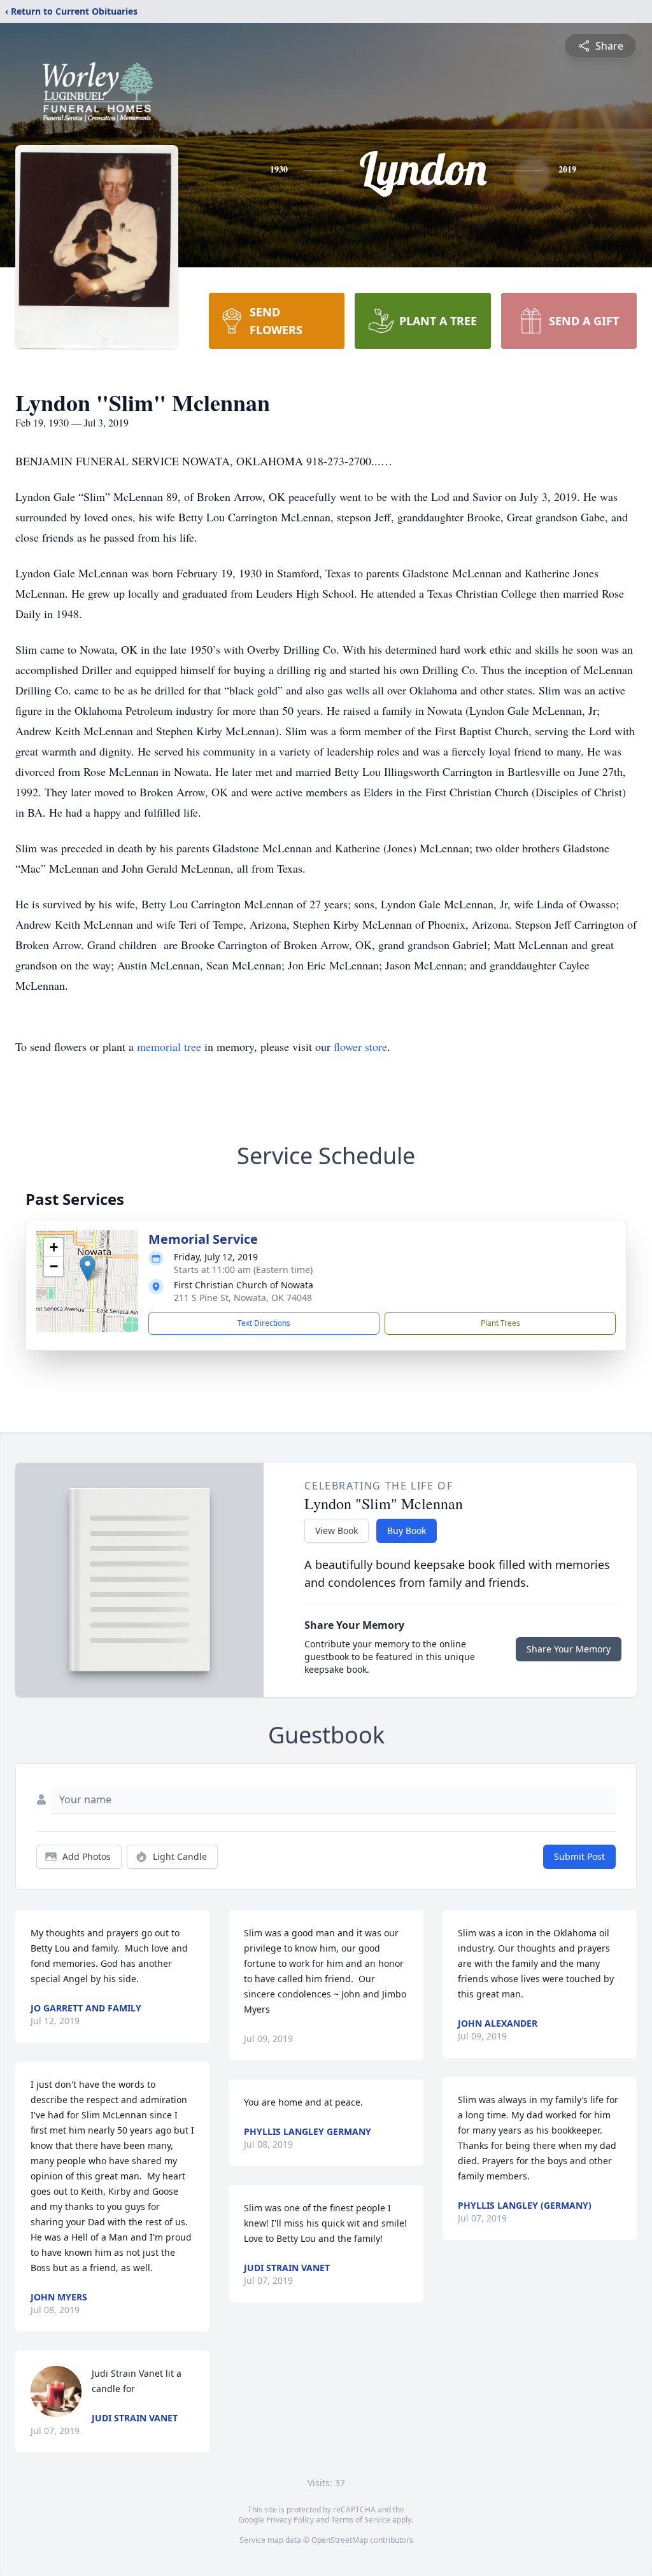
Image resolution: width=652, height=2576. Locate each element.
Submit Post (579, 1856)
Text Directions (264, 1323)
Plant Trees (500, 1323)
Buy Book (407, 1531)
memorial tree (169, 1046)
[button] (88, 1268)
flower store (360, 1046)
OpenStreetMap (340, 2540)
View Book (337, 1531)
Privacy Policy (290, 2520)
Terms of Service (361, 2520)
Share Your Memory (569, 1649)
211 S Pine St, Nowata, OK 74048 (243, 1298)
